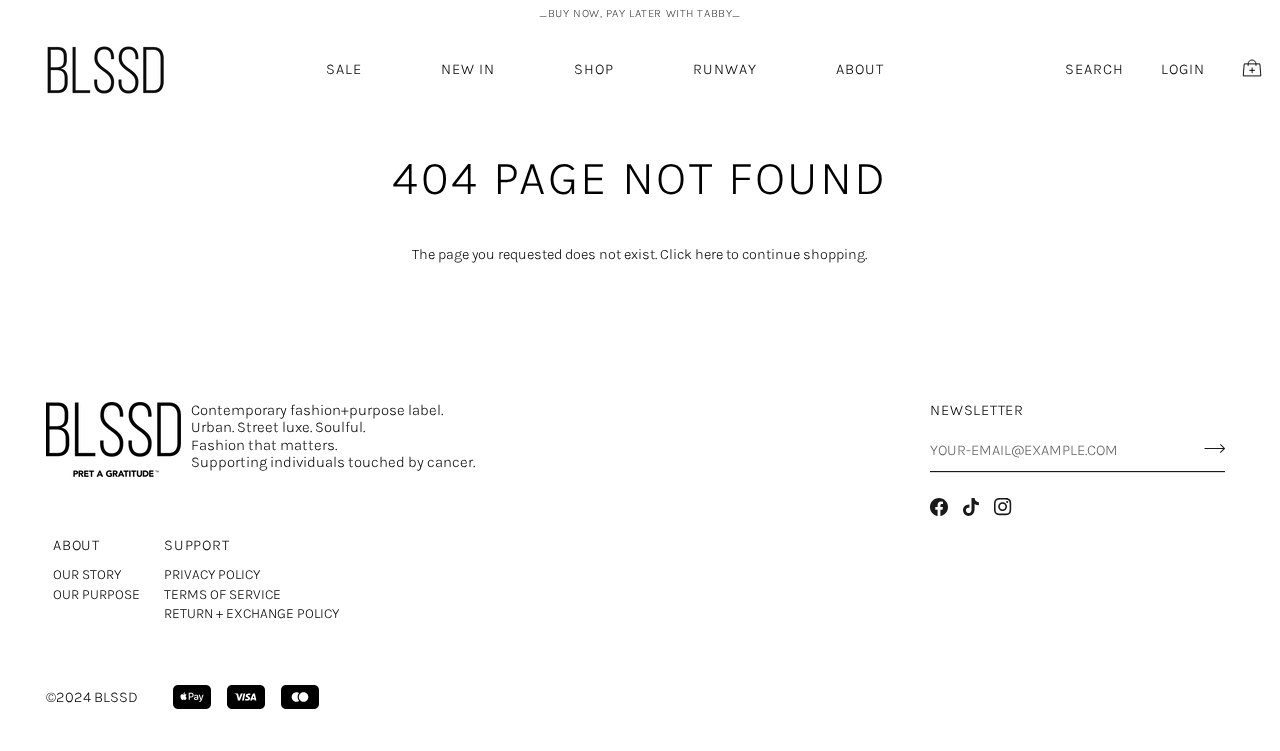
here (709, 254)
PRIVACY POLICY (212, 574)
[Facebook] (939, 507)
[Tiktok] (971, 507)
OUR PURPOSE (96, 594)
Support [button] (196, 545)
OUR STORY (87, 574)
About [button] (76, 545)
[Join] (1208, 448)
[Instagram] (1003, 507)
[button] (468, 69)
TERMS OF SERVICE (222, 594)
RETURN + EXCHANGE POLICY (251, 613)
